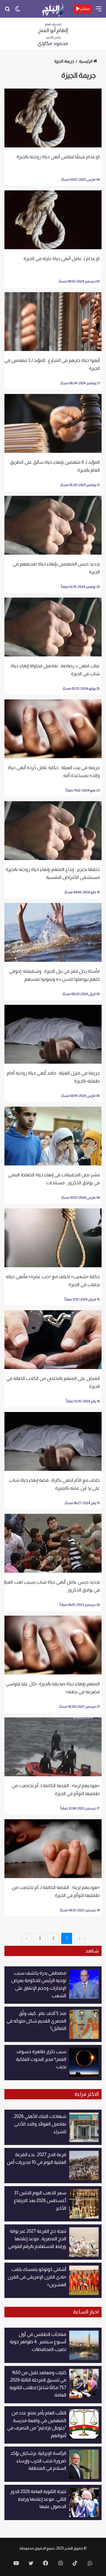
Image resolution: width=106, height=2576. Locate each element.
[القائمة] (99, 11)
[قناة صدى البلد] (53, 9)
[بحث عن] (7, 11)
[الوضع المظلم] (18, 11)
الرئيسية (86, 61)
